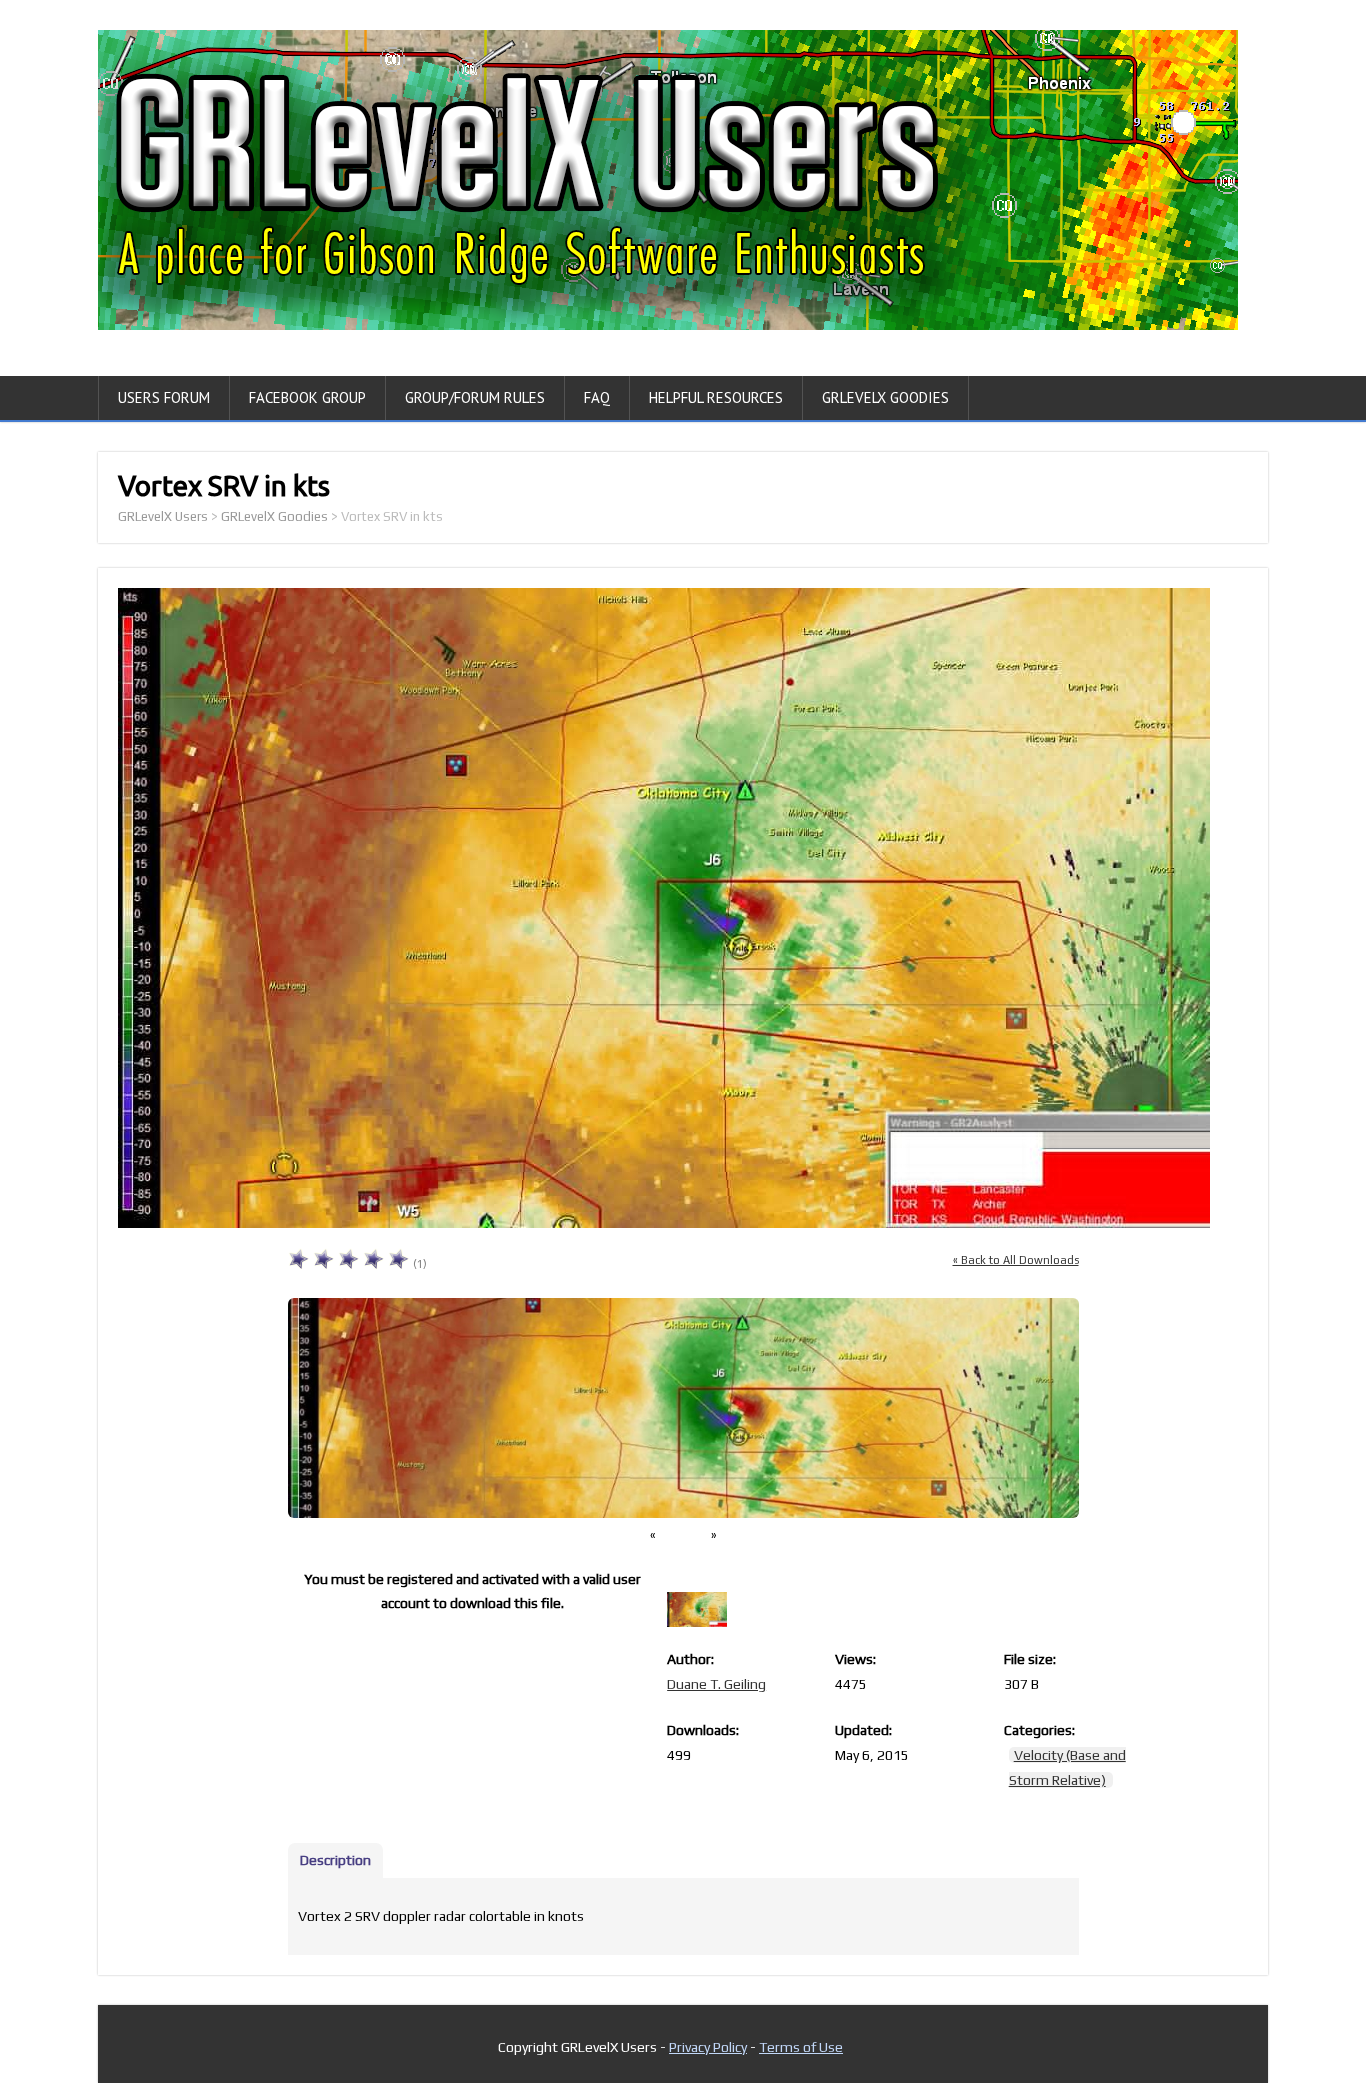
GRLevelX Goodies (885, 397)
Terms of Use (801, 2047)
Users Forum (164, 397)
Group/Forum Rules (475, 397)
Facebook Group (307, 397)
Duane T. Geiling (716, 1684)
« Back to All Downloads (1016, 1260)
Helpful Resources (716, 397)
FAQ (597, 397)
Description (335, 1860)
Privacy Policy (708, 2047)
